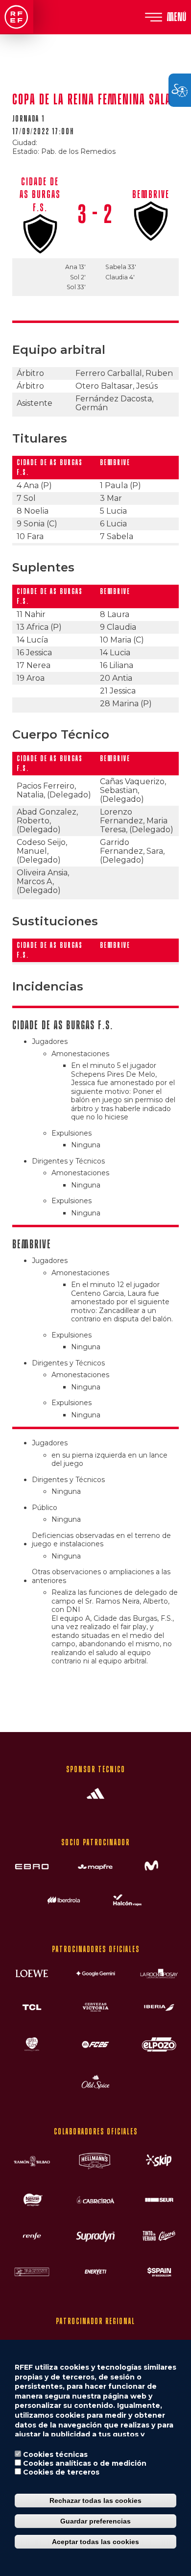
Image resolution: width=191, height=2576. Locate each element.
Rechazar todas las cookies (95, 2501)
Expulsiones (72, 1133)
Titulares (40, 438)
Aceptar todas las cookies (95, 2542)
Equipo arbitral (59, 350)
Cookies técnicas (55, 2454)
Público (45, 1508)
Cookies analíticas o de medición (85, 2463)
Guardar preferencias (95, 2521)
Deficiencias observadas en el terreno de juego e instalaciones (101, 1540)
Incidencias (48, 986)
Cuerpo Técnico (61, 734)
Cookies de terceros (61, 2472)
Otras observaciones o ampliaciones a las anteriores (101, 1576)
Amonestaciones (80, 1054)
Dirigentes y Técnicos (68, 1161)
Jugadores (50, 1042)
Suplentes (43, 567)
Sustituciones (55, 921)
